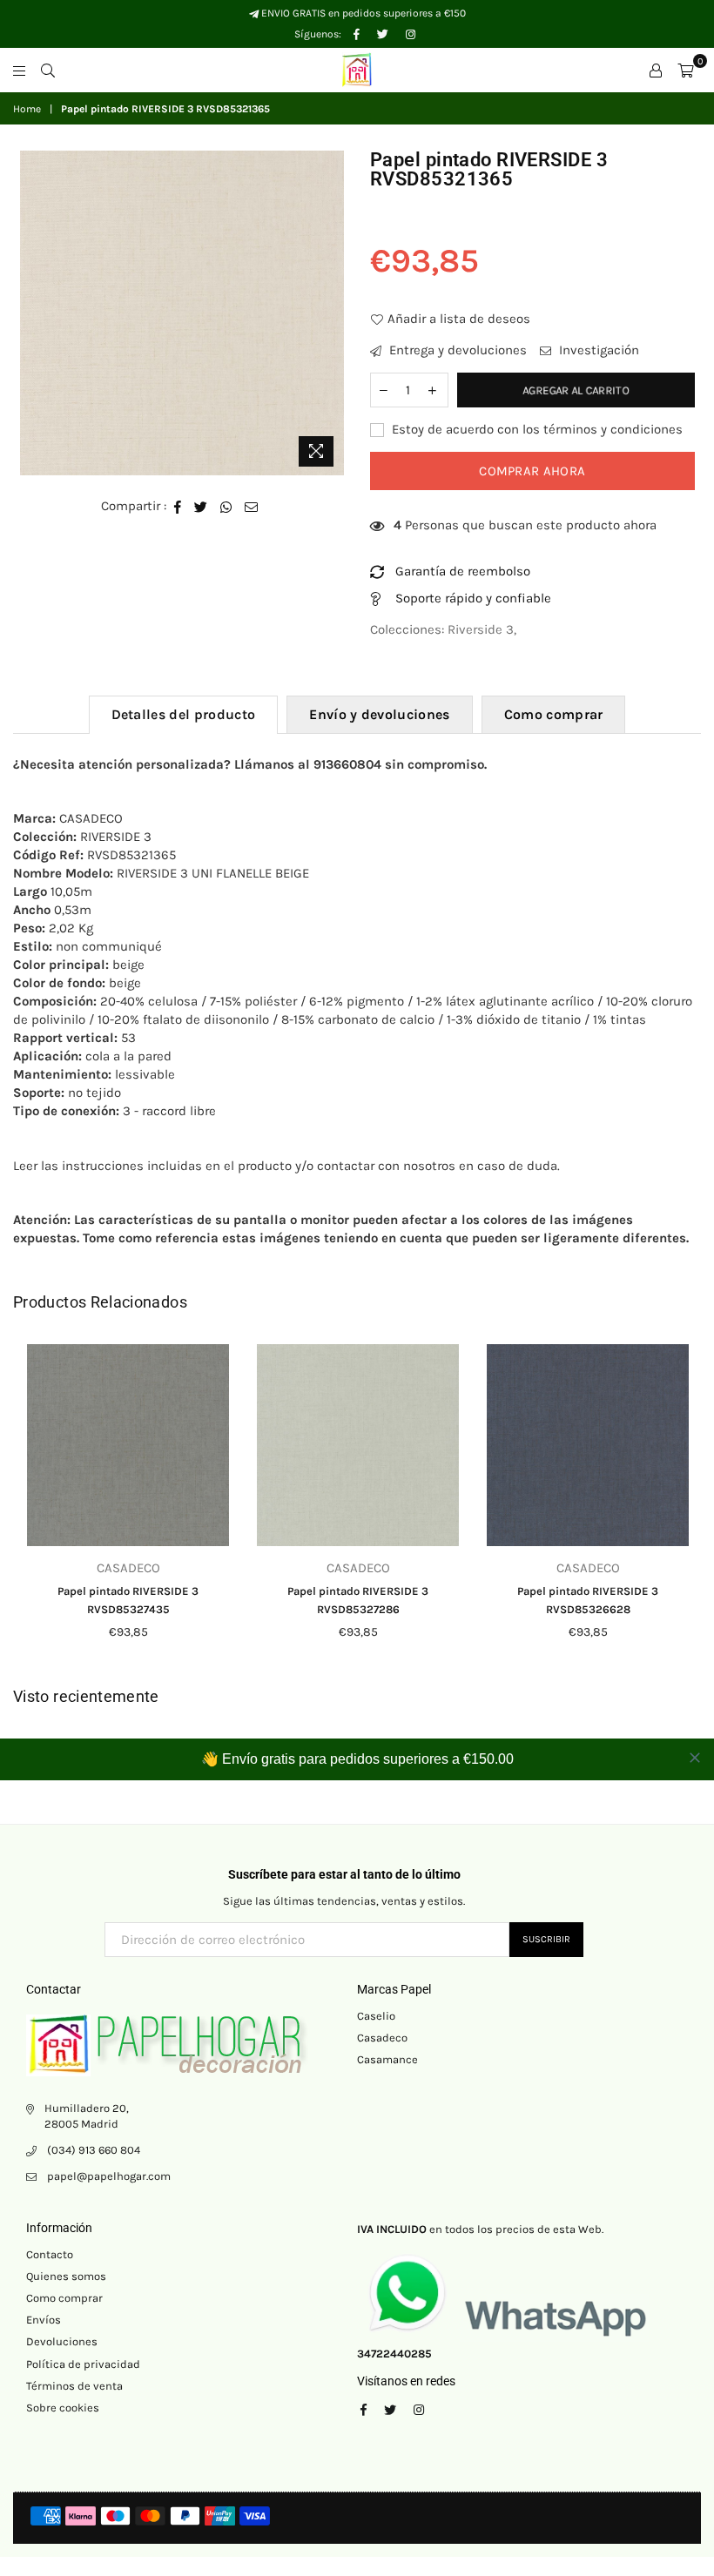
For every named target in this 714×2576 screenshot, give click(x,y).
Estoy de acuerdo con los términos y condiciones (535, 429)
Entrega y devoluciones (456, 350)
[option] (182, 313)
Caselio (376, 2016)
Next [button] (686, 1506)
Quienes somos (66, 2276)
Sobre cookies (63, 2408)
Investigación (597, 350)
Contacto (50, 2254)
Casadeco (382, 2038)
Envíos (44, 2320)
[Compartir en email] (252, 506)
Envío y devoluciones (379, 714)
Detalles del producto (184, 714)
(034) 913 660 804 (94, 2150)
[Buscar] (48, 70)
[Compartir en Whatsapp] (226, 506)
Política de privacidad (83, 2364)
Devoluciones (62, 2341)
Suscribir (546, 1939)
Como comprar (554, 714)
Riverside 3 (481, 629)
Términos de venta (74, 2386)
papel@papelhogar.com (109, 2176)
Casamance (387, 2059)
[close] (695, 1758)
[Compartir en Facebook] (178, 506)
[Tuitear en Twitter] (201, 506)
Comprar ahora (532, 471)
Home (27, 109)
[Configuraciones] (656, 70)
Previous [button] (28, 1506)
